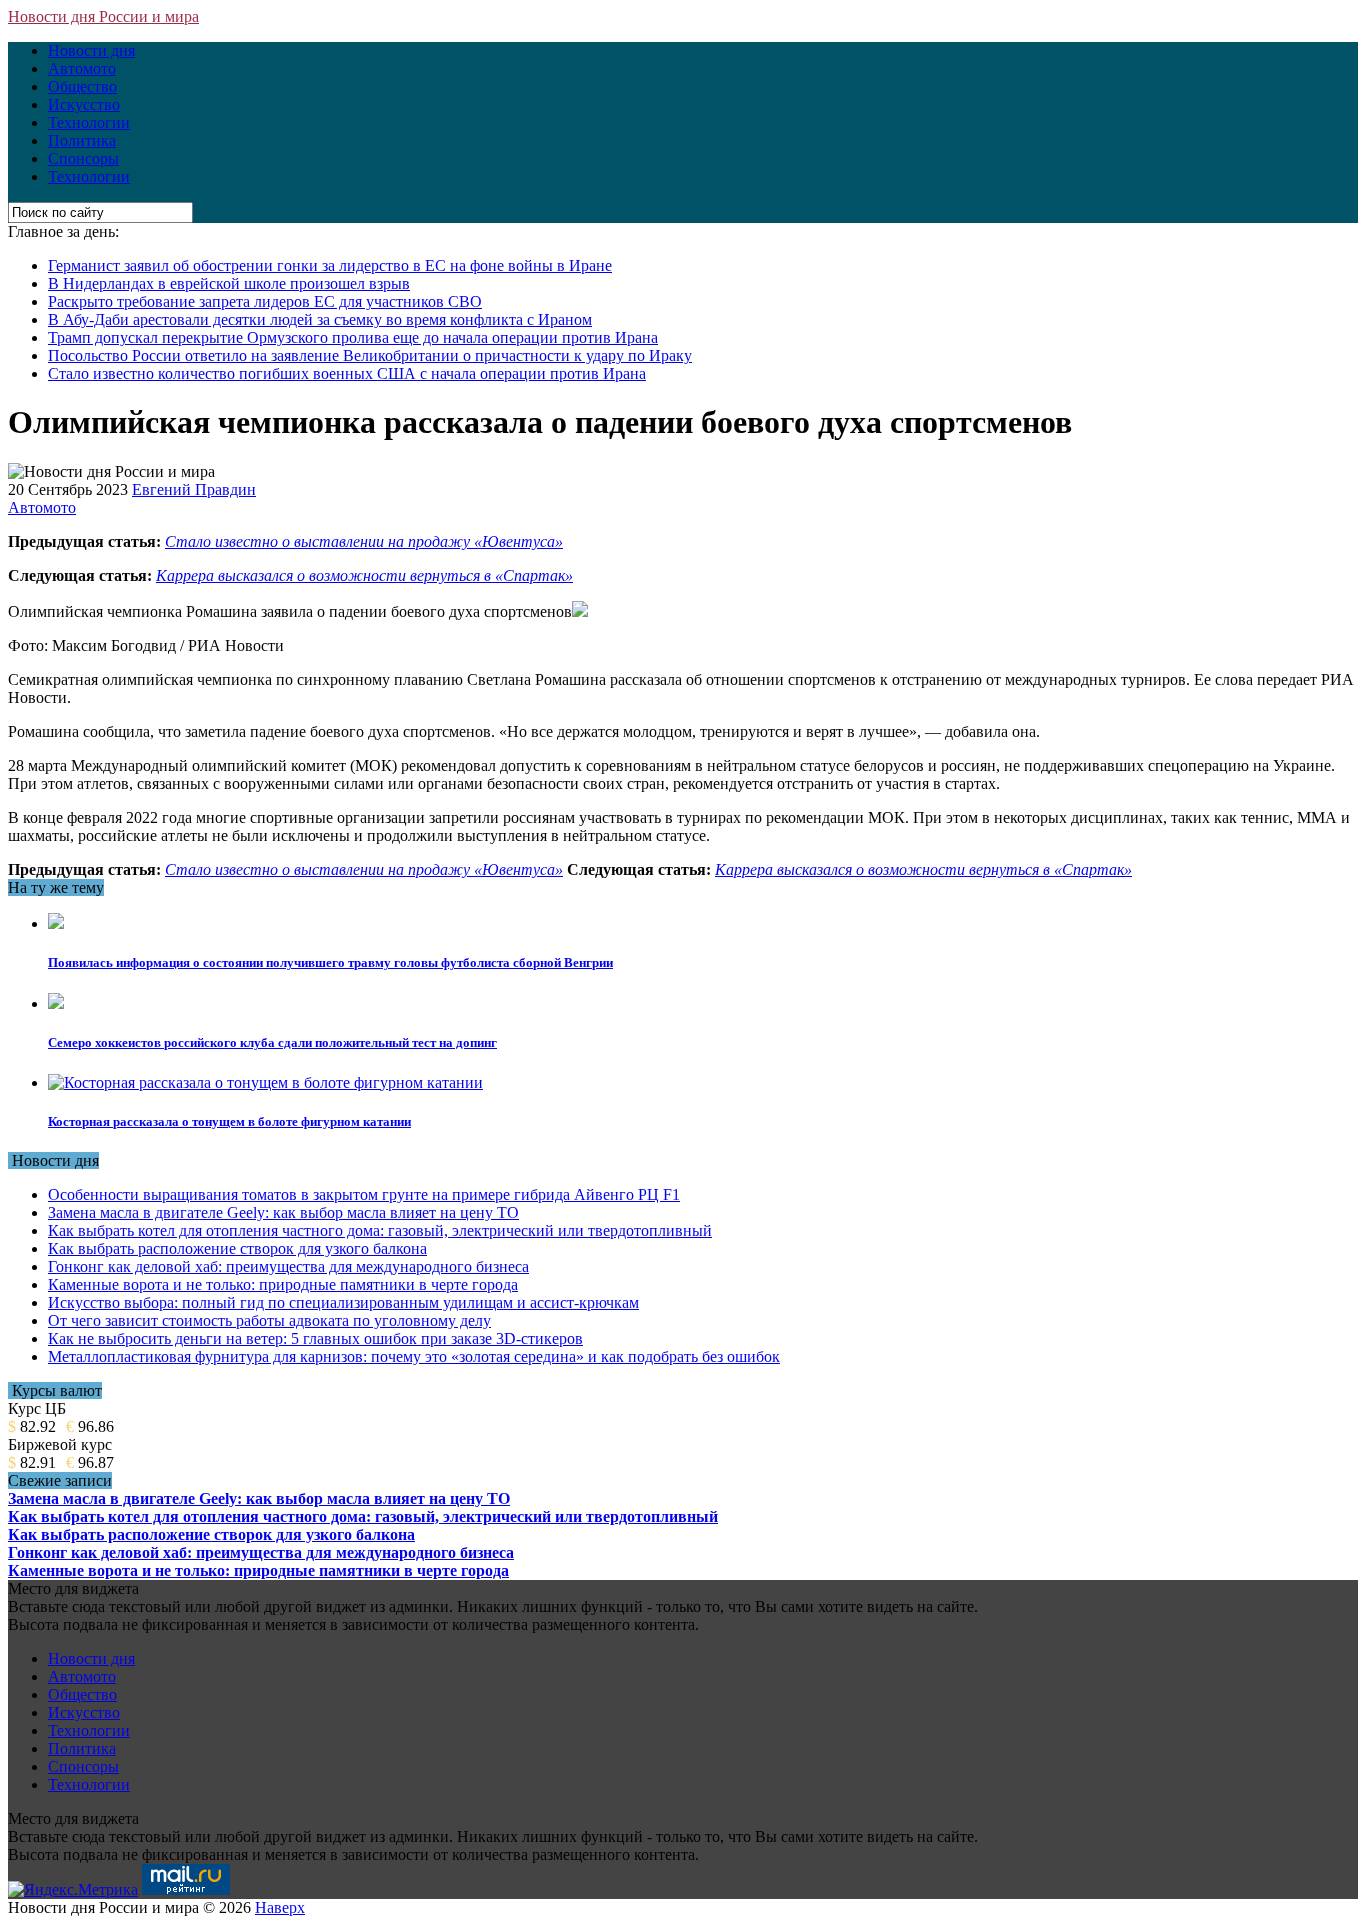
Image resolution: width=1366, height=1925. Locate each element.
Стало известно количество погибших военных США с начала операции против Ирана (347, 373)
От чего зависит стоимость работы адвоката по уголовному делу (269, 1320)
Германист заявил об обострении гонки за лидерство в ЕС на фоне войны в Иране (330, 265)
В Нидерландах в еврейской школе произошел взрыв (229, 283)
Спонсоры (83, 158)
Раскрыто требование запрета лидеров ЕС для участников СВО (265, 301)
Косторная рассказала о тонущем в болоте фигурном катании (229, 1121)
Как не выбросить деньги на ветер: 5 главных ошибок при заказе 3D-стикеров (315, 1338)
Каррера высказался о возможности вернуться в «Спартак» (364, 575)
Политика (82, 140)
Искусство (84, 104)
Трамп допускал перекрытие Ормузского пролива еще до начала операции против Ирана (353, 337)
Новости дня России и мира (103, 16)
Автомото (82, 68)
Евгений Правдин (194, 489)
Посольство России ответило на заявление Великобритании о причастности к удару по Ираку (370, 355)
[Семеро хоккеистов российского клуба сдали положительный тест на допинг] (56, 1003)
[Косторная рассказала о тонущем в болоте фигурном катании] (265, 1082)
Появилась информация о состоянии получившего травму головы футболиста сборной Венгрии (330, 962)
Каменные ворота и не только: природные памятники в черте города (283, 1284)
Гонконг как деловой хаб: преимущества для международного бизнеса (288, 1266)
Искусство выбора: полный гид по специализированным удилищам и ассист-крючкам (343, 1302)
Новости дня (91, 50)
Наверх (280, 1907)
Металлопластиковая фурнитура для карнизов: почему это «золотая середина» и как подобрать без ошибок (414, 1356)
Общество (82, 86)
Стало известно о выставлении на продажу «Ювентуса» (364, 541)
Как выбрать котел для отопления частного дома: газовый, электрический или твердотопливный (380, 1230)
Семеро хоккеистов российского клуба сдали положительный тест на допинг (272, 1042)
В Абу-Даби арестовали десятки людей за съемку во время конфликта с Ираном (320, 319)
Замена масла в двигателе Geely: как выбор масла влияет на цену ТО (283, 1212)
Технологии (89, 122)
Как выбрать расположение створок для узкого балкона (237, 1248)
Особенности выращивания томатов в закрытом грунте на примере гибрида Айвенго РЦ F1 (364, 1194)
